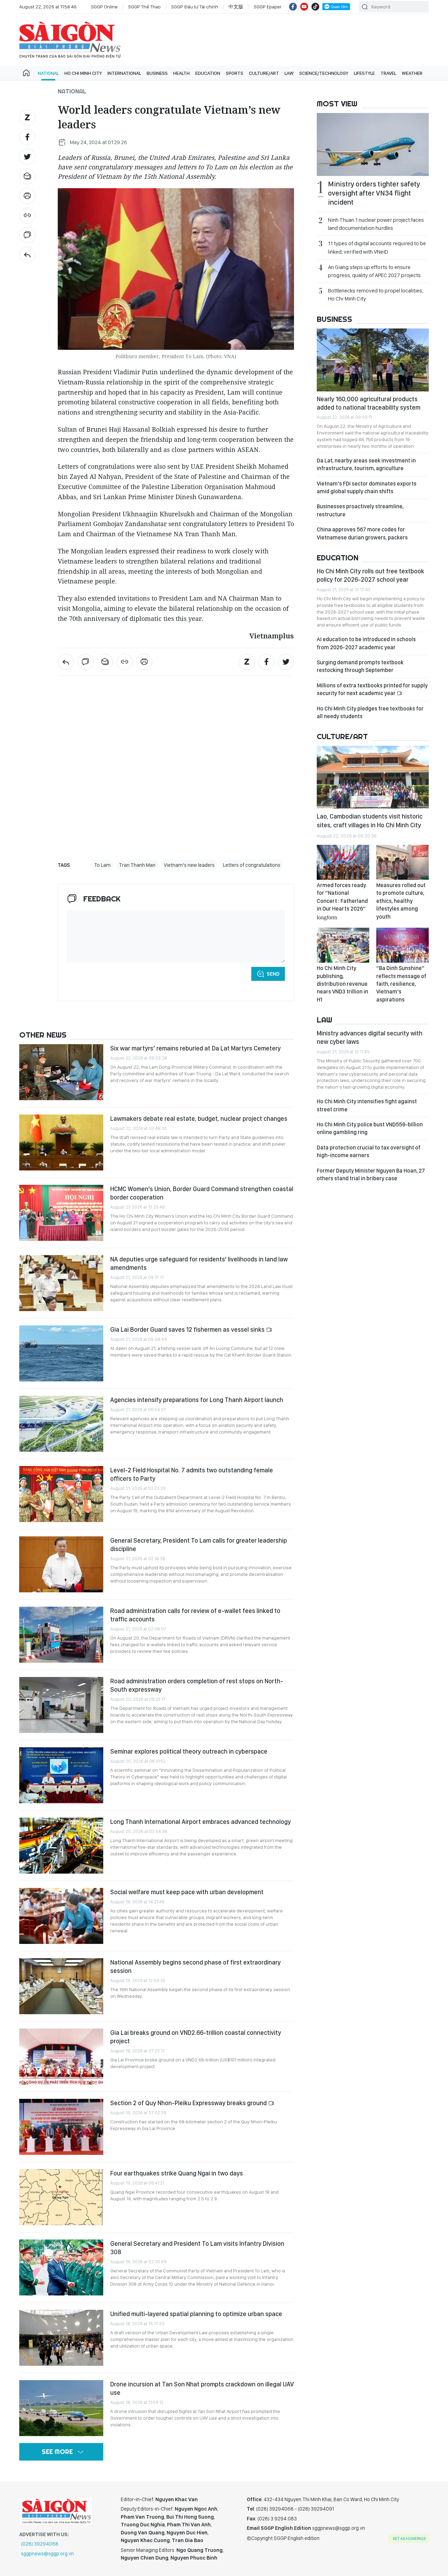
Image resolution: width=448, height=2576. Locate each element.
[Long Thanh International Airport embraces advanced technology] (61, 1846)
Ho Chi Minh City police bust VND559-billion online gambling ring (370, 1128)
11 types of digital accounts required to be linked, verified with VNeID (377, 247)
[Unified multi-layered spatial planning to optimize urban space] (61, 2338)
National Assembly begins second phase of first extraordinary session (195, 1966)
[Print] (27, 196)
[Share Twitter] (27, 157)
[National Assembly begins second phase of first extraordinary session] (61, 1986)
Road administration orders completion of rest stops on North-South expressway (197, 1685)
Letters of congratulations (252, 865)
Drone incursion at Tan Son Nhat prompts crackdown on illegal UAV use (202, 2388)
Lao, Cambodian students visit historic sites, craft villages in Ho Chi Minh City (370, 820)
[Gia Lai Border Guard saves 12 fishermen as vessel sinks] (61, 1353)
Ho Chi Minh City (83, 73)
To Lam (102, 865)
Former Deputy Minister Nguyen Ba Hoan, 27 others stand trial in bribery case (371, 1174)
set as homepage (409, 2539)
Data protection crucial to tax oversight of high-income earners (369, 1151)
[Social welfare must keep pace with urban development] (61, 1916)
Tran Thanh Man (137, 865)
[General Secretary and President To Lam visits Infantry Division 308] (61, 2267)
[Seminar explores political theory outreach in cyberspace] (61, 1775)
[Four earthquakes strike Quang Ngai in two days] (61, 2197)
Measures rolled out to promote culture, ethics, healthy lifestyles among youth (401, 901)
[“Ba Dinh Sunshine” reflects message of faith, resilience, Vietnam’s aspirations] (402, 945)
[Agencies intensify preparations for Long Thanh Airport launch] (61, 1424)
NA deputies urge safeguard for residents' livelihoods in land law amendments (199, 1263)
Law (289, 73)
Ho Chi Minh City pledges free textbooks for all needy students (370, 712)
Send (273, 974)
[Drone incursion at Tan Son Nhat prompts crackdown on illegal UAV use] (61, 2408)
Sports (234, 73)
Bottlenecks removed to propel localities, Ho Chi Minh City (376, 295)
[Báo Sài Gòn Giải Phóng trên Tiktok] (315, 7)
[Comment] (27, 235)
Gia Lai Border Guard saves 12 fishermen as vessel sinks (188, 1329)
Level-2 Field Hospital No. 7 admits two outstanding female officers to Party (192, 1474)
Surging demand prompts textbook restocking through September (360, 666)
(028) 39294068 (40, 2544)
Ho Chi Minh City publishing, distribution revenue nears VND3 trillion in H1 (342, 984)
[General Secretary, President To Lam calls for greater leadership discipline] (61, 1564)
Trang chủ (26, 73)
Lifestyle (364, 73)
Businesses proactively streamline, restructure (360, 510)
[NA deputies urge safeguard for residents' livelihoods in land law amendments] (61, 1283)
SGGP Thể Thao (144, 7)
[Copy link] (27, 215)
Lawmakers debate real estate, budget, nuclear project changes (199, 1119)
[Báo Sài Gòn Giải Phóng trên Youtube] (304, 7)
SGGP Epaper (268, 7)
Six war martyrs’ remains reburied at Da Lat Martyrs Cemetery (195, 1048)
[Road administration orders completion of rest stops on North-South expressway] (61, 1705)
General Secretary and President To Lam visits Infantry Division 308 (197, 2248)
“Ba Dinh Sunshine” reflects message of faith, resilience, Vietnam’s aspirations (401, 984)
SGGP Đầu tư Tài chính (195, 7)
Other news (43, 1035)
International (124, 73)
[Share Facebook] (27, 137)
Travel (388, 73)
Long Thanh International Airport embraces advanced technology (201, 1822)
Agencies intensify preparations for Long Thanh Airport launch (197, 1400)
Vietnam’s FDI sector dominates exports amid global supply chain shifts (367, 487)
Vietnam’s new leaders (189, 865)
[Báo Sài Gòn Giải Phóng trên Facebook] (293, 7)
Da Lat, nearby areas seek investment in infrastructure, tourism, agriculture (366, 464)
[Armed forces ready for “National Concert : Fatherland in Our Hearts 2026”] (343, 862)
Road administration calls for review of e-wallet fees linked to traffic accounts (195, 1615)
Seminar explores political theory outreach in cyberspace (189, 1751)
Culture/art (264, 73)
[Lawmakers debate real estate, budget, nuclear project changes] (61, 1142)
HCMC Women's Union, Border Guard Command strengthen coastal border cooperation (202, 1193)
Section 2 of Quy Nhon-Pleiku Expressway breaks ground (189, 2103)
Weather (412, 73)
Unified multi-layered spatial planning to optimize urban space (196, 2314)
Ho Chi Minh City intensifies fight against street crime (367, 1105)
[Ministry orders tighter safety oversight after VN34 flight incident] (373, 144)
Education (208, 73)
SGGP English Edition (70, 40)
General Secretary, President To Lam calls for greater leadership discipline (199, 1545)
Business (157, 73)
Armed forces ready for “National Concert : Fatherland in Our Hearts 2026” (342, 901)
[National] (27, 255)
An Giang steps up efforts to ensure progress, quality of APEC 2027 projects (374, 271)
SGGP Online (104, 7)
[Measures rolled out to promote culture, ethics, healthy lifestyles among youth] (402, 862)
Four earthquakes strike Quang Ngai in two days (177, 2173)
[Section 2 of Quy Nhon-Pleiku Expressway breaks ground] (61, 2127)
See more (57, 2452)
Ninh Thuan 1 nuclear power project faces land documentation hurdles (376, 224)
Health (181, 73)
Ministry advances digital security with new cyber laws (370, 1037)
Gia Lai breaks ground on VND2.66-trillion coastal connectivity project (196, 2037)
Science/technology (324, 73)
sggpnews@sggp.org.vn (47, 2554)
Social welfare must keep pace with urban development (187, 1892)
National (48, 73)
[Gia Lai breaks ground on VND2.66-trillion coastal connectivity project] (61, 2057)
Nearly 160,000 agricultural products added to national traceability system (369, 403)
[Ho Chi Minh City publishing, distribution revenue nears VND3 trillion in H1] (343, 945)
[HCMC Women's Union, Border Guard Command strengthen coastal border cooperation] (61, 1213)
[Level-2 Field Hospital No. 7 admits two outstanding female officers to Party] (61, 1494)
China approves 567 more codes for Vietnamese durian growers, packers (362, 533)
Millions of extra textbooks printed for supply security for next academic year (372, 689)
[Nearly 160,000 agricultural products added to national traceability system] (373, 360)
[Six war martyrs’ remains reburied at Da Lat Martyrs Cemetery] (61, 1072)
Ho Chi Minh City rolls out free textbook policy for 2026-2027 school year (370, 575)
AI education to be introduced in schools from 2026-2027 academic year (366, 643)
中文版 (236, 7)
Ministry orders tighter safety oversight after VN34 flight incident (374, 193)
